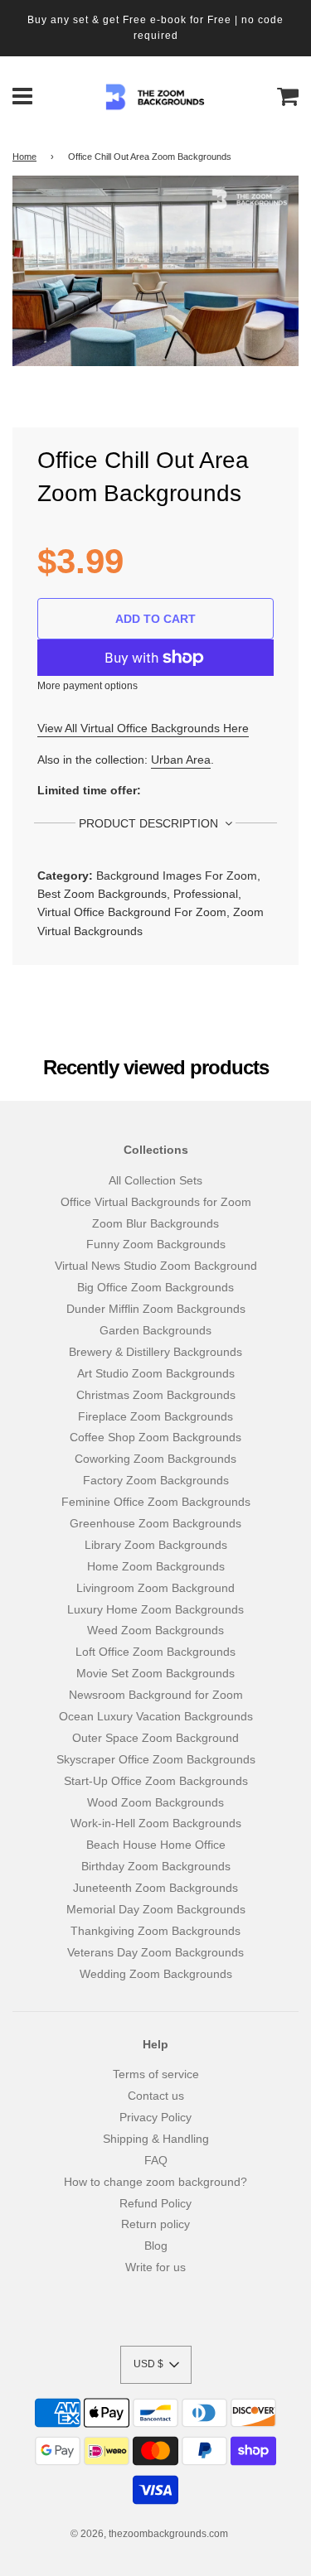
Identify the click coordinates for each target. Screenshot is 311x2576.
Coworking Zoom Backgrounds (155, 1459)
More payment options (87, 686)
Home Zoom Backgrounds (156, 1566)
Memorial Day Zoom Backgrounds (156, 1909)
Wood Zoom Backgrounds (155, 1802)
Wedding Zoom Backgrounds (156, 1974)
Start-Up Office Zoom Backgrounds (156, 1781)
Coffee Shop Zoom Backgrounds (155, 1437)
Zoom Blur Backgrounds (155, 1223)
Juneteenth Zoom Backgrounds (155, 1888)
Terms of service (156, 2074)
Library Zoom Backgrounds (156, 1545)
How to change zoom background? (155, 2182)
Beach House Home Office (156, 1845)
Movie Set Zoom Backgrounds (155, 1673)
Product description (150, 823)
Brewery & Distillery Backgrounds (155, 1352)
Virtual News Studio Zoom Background (156, 1266)
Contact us (156, 2096)
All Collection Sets (155, 1180)
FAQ (156, 2160)
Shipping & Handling (156, 2139)
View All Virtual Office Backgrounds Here (143, 728)
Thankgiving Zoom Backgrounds (155, 1931)
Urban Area (181, 760)
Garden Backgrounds (155, 1330)
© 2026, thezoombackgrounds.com (149, 2534)
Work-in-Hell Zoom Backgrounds (156, 1823)
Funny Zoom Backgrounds (156, 1244)
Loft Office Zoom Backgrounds (155, 1652)
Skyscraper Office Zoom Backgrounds (156, 1759)
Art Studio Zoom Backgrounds (156, 1373)
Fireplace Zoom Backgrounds (155, 1416)
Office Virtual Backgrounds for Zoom (156, 1202)
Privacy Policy (155, 2117)
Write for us (155, 2267)
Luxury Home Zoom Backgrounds (155, 1609)
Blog (156, 2246)
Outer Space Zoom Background (155, 1738)
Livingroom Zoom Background (155, 1588)
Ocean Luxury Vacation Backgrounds (156, 1716)
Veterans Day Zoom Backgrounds (155, 1952)
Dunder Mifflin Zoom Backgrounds (156, 1309)
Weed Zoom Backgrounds (155, 1630)
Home (24, 157)
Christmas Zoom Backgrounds (156, 1395)
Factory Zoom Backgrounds (156, 1480)
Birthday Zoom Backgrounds (156, 1866)
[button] (156, 2365)
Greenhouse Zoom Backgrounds (155, 1523)
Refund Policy (155, 2203)
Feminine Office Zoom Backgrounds (156, 1502)
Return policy (155, 2224)
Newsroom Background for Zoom (156, 1695)
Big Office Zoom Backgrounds (155, 1287)
